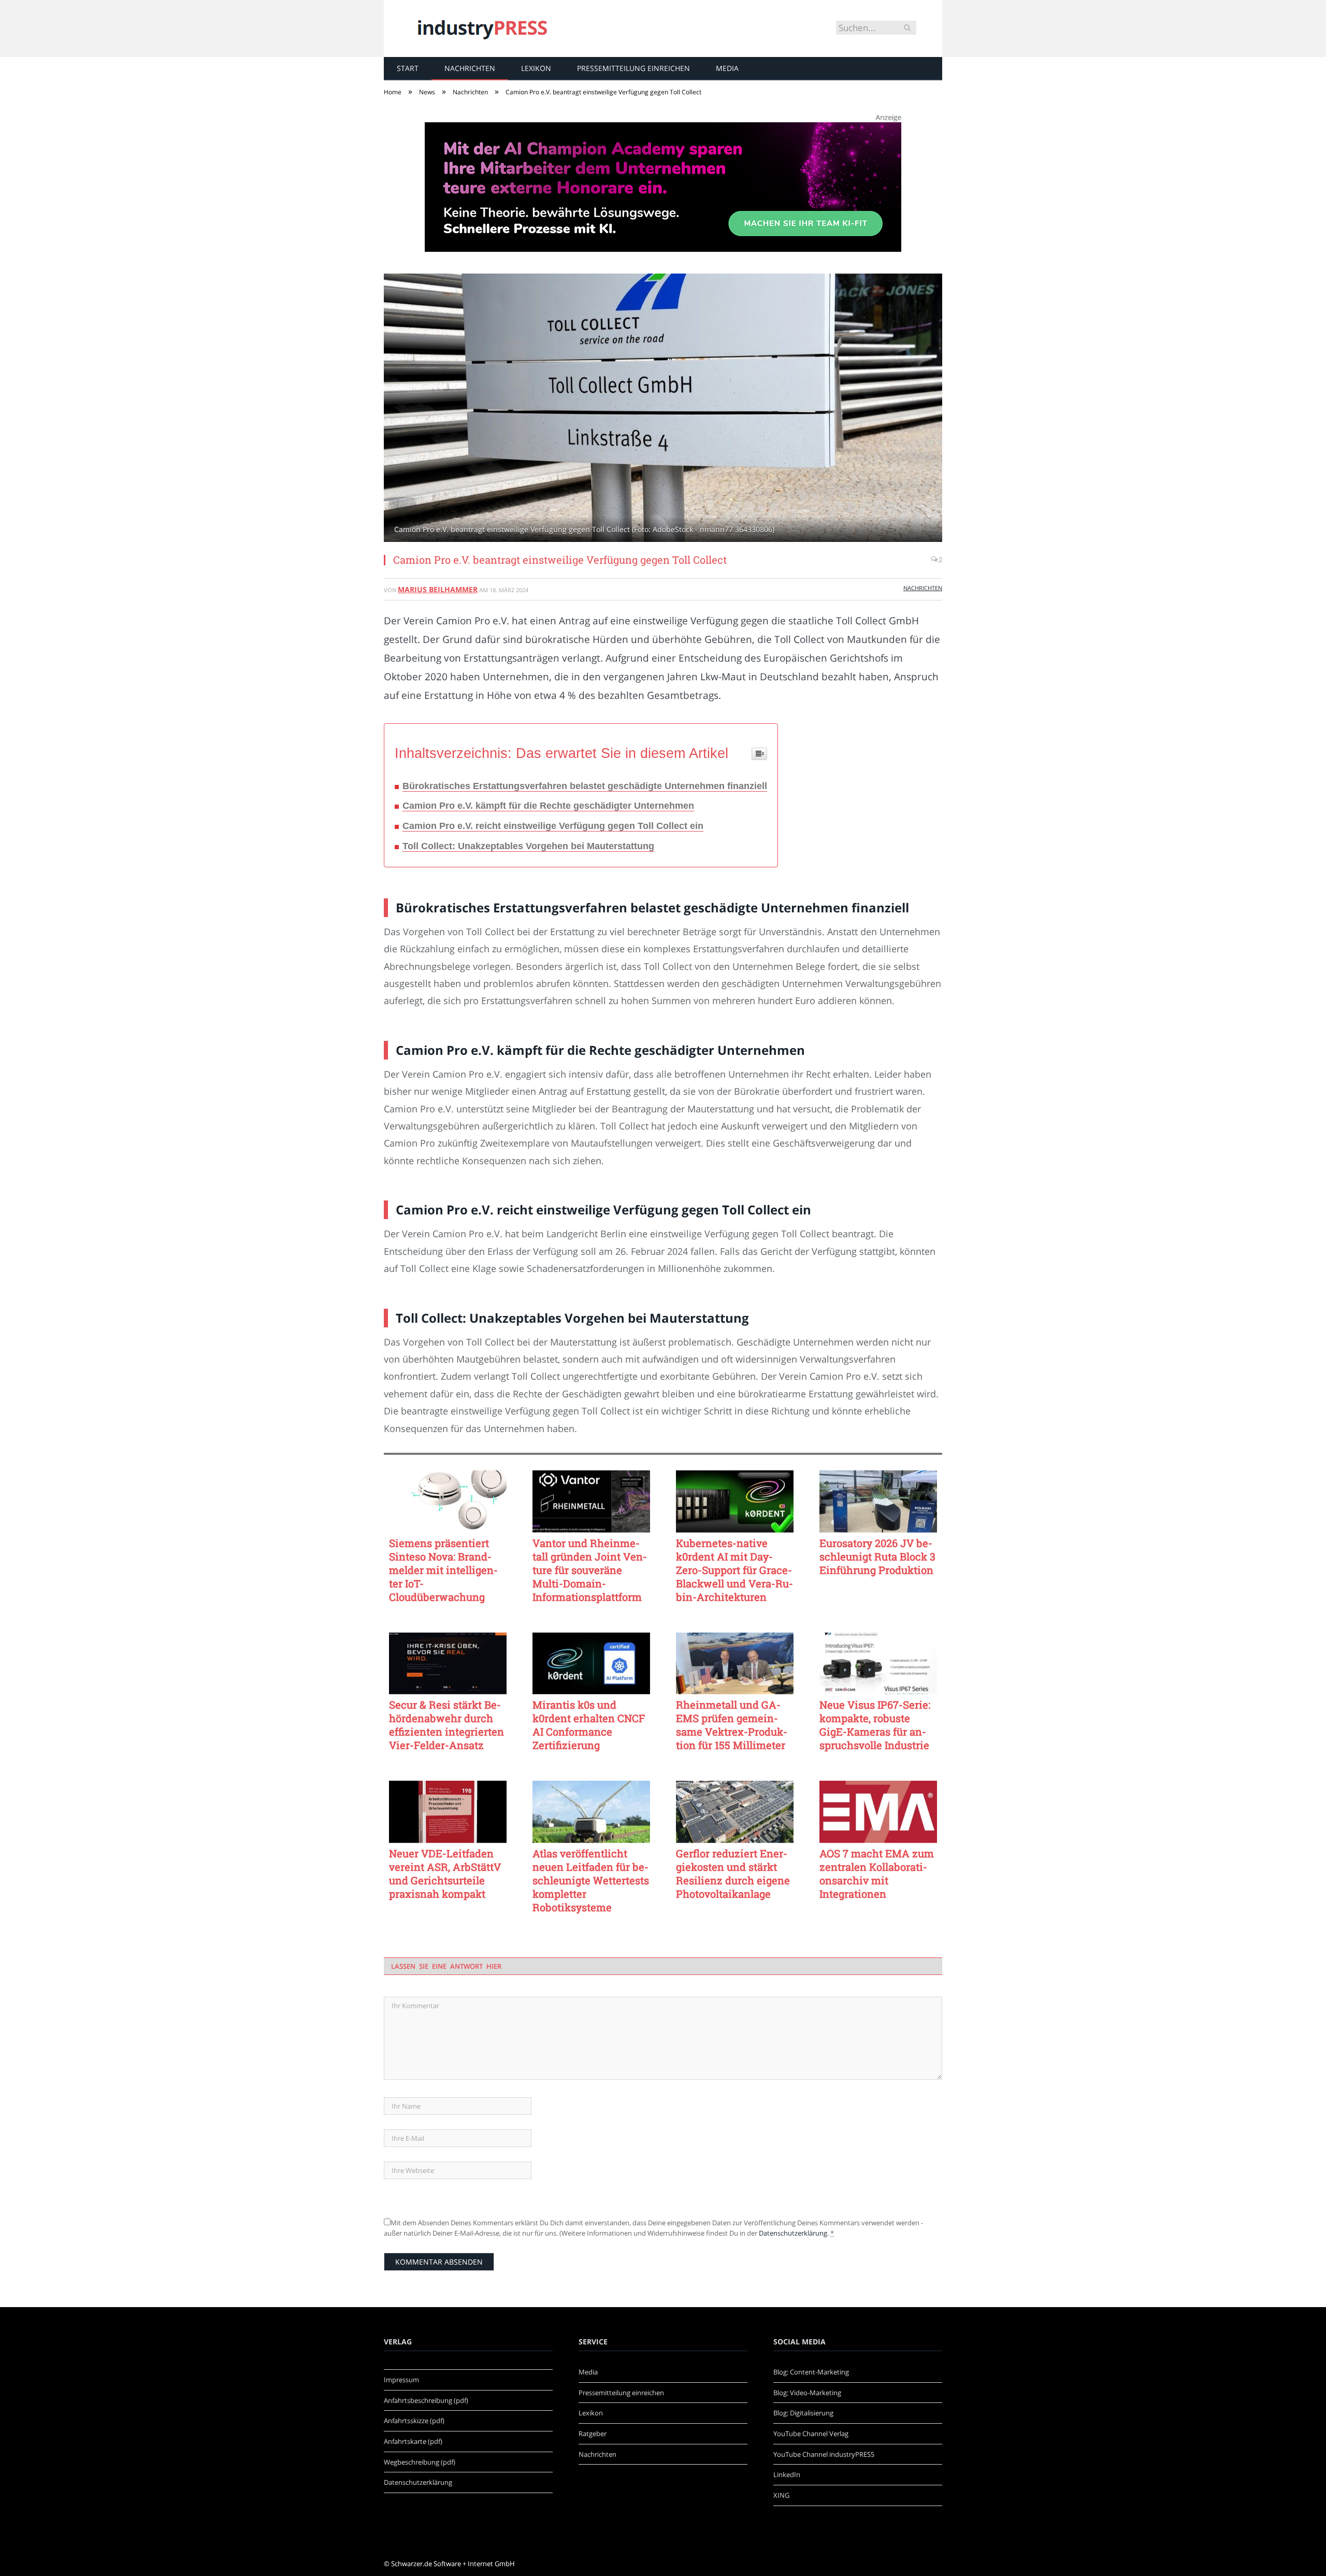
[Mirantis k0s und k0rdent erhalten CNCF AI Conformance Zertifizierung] (591, 1664)
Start (408, 68)
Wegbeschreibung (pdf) (420, 2462)
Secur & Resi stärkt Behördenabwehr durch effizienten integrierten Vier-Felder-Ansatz (446, 1725)
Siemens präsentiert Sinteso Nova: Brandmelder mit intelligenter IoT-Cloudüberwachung (443, 1570)
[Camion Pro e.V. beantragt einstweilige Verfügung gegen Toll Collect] (663, 409)
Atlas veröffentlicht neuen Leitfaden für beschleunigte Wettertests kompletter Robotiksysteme (591, 1880)
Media (727, 68)
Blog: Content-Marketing (811, 2372)
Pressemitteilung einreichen (633, 68)
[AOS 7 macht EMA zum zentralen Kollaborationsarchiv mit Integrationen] (878, 1812)
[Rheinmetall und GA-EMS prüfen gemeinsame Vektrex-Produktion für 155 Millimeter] (735, 1664)
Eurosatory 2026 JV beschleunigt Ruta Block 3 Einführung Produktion (877, 1556)
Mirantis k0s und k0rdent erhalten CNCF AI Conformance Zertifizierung (589, 1725)
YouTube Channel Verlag (811, 2434)
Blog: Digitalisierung (803, 2413)
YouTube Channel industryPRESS (824, 2454)
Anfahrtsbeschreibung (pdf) (426, 2400)
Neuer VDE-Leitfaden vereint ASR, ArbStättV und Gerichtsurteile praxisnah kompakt (445, 1873)
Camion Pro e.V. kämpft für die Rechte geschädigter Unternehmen (548, 806)
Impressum (401, 2380)
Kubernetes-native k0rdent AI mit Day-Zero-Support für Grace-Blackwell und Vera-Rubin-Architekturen (734, 1570)
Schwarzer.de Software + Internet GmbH (453, 2564)
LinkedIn (787, 2474)
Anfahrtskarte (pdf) (413, 2441)
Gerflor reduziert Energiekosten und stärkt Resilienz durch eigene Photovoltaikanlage (733, 1873)
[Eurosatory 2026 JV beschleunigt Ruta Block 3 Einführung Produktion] (878, 1501)
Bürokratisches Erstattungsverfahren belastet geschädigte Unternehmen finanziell (585, 786)
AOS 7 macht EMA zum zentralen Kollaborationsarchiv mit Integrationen (877, 1873)
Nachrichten (470, 68)
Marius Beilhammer (438, 589)
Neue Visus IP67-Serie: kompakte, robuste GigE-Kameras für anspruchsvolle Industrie (875, 1725)
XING (781, 2495)
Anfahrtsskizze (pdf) (414, 2421)
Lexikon (536, 68)
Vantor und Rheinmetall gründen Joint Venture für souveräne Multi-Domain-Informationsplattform (590, 1570)
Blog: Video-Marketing (807, 2393)
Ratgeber (593, 2434)
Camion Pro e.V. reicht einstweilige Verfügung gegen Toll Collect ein (553, 826)
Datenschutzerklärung (793, 2233)
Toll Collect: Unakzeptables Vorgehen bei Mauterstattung (528, 846)
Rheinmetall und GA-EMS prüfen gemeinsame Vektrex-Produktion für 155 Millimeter (732, 1725)
